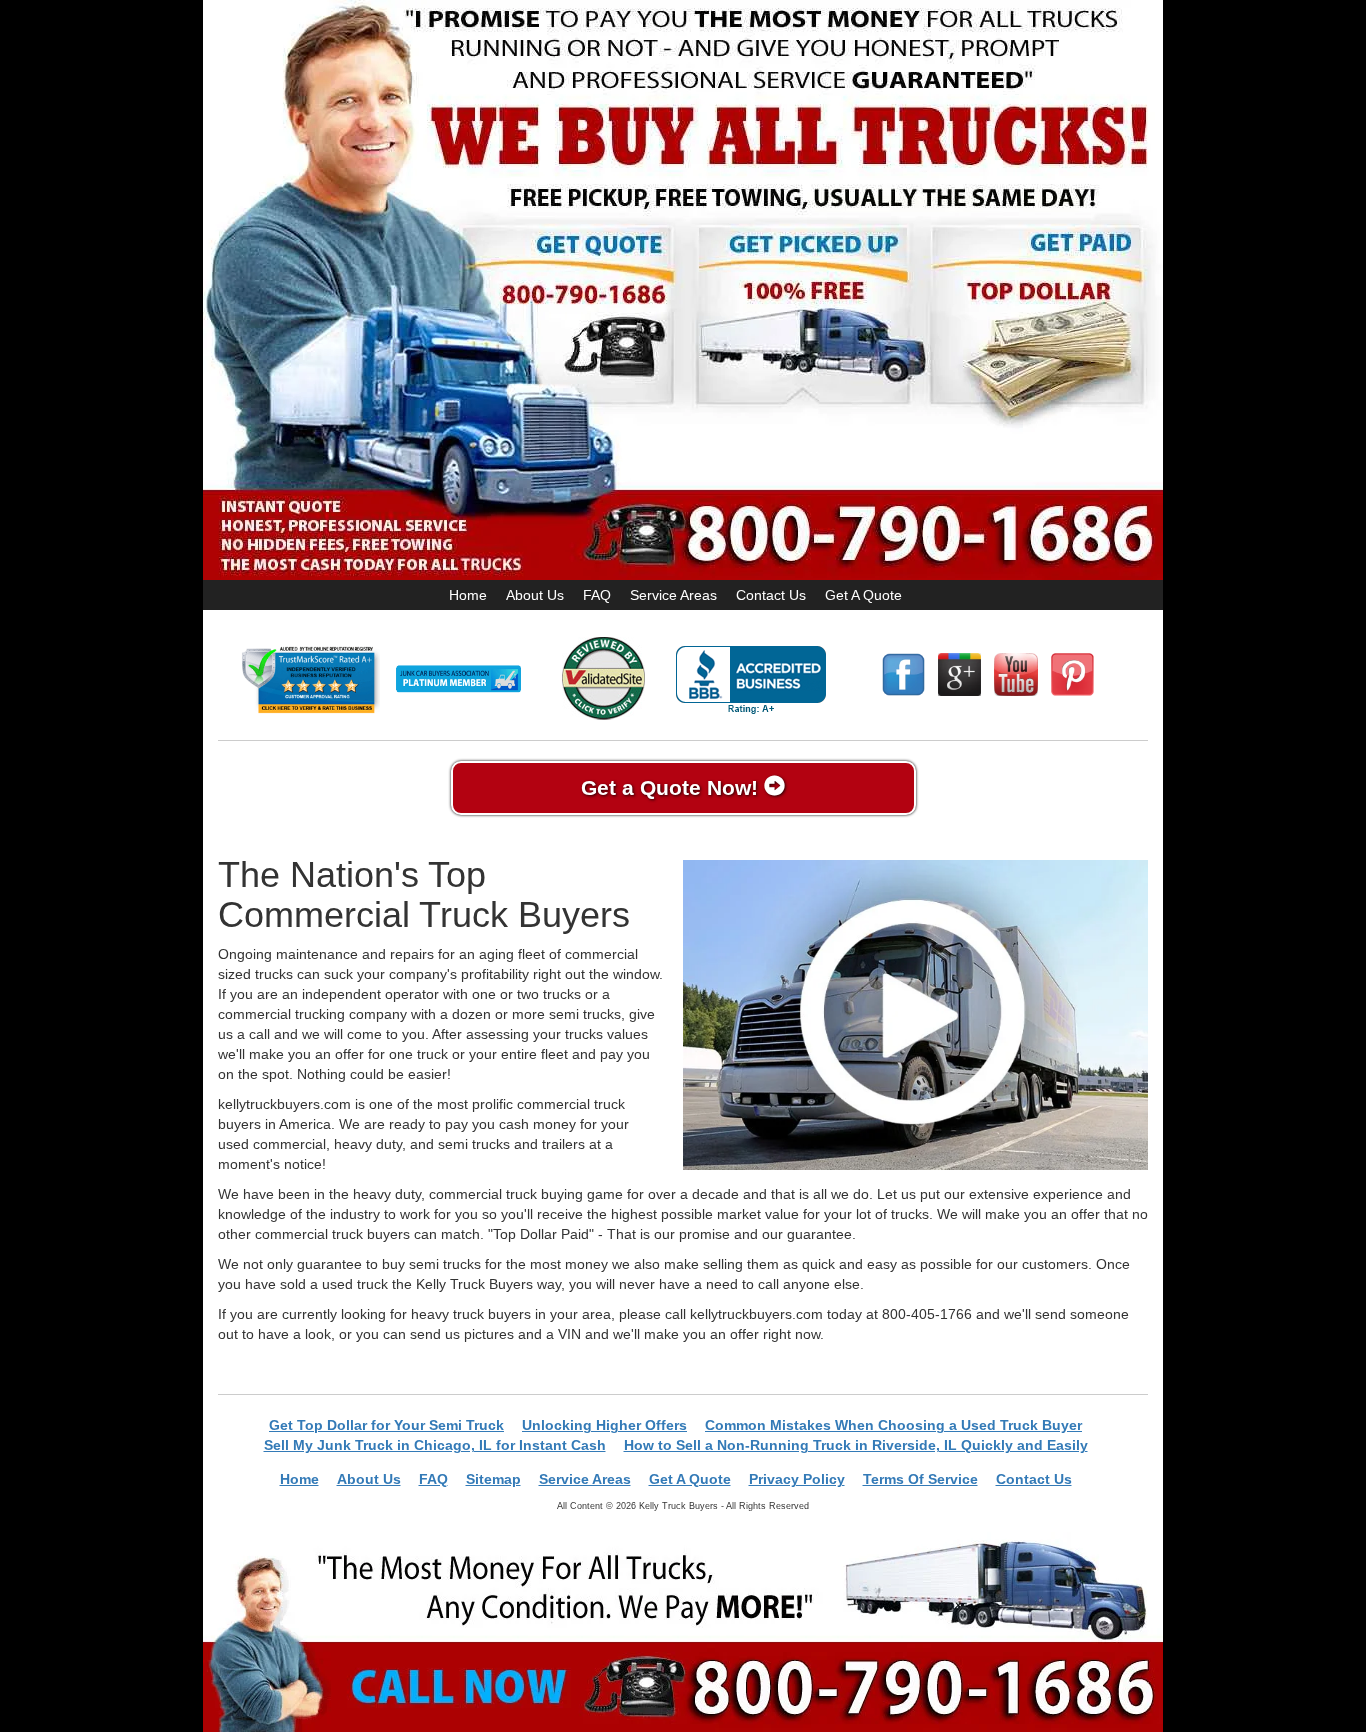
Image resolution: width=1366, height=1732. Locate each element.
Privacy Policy (797, 1479)
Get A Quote (863, 595)
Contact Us (771, 595)
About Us (535, 595)
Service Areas (673, 595)
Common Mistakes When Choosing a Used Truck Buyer (893, 1425)
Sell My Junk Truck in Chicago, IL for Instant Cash (435, 1445)
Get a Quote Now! (672, 787)
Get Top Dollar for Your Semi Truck (386, 1425)
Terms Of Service (920, 1479)
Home (468, 595)
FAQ (597, 595)
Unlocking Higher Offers (604, 1425)
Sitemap (493, 1479)
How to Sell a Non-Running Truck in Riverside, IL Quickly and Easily (856, 1445)
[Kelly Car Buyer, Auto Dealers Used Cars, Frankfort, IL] (751, 680)
